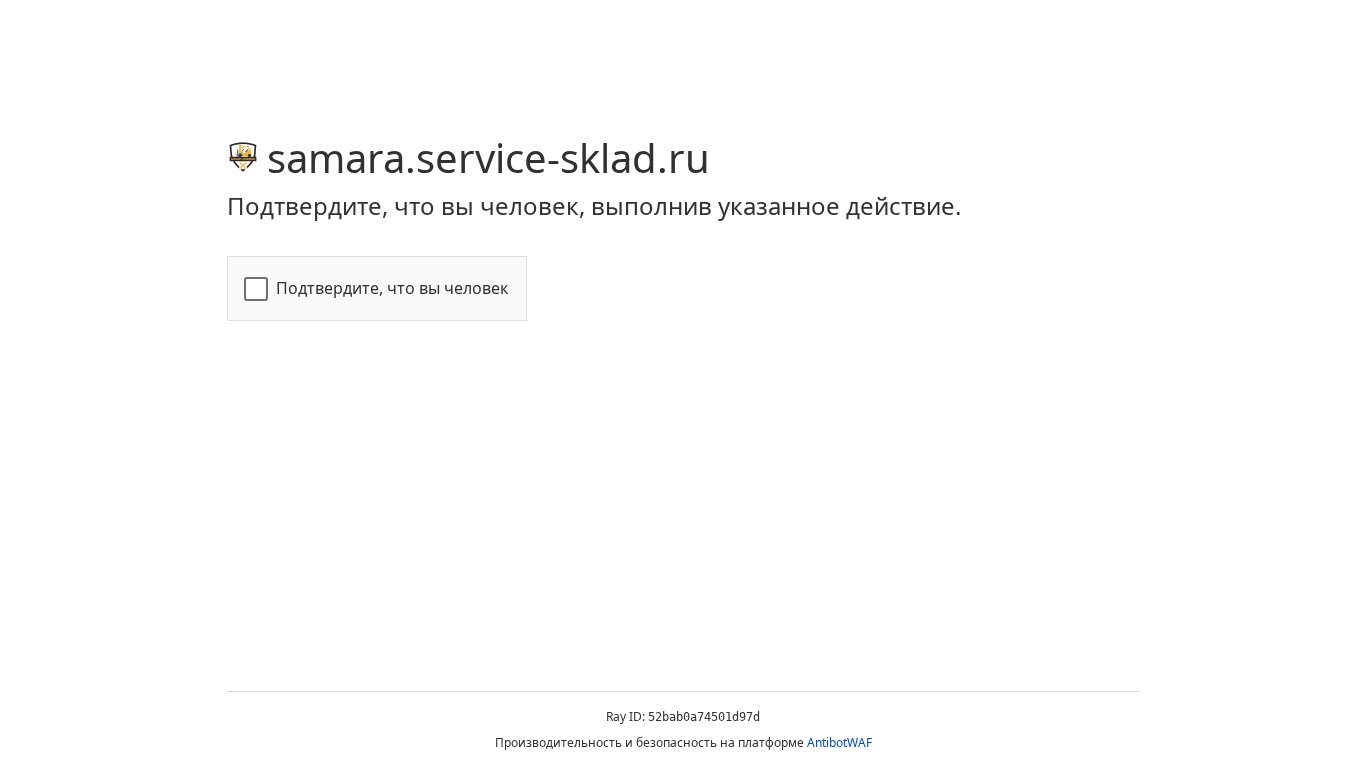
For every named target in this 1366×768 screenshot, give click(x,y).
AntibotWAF (839, 742)
